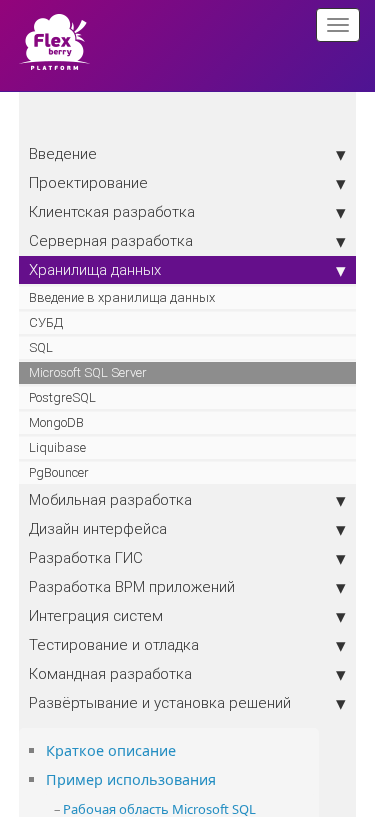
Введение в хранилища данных (122, 297)
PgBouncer (59, 472)
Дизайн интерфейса (98, 528)
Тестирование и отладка (114, 644)
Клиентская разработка (112, 211)
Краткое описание (111, 750)
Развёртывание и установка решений (160, 702)
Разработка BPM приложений (132, 586)
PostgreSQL (62, 397)
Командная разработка (110, 673)
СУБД (46, 322)
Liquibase (57, 447)
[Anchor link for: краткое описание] (183, 749)
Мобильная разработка (110, 499)
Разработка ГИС (86, 557)
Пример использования (131, 779)
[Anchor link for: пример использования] (223, 778)
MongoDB (56, 422)
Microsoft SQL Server (88, 372)
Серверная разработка (111, 240)
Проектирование (88, 182)
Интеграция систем (96, 615)
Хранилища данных (95, 269)
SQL (41, 347)
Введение (63, 153)
